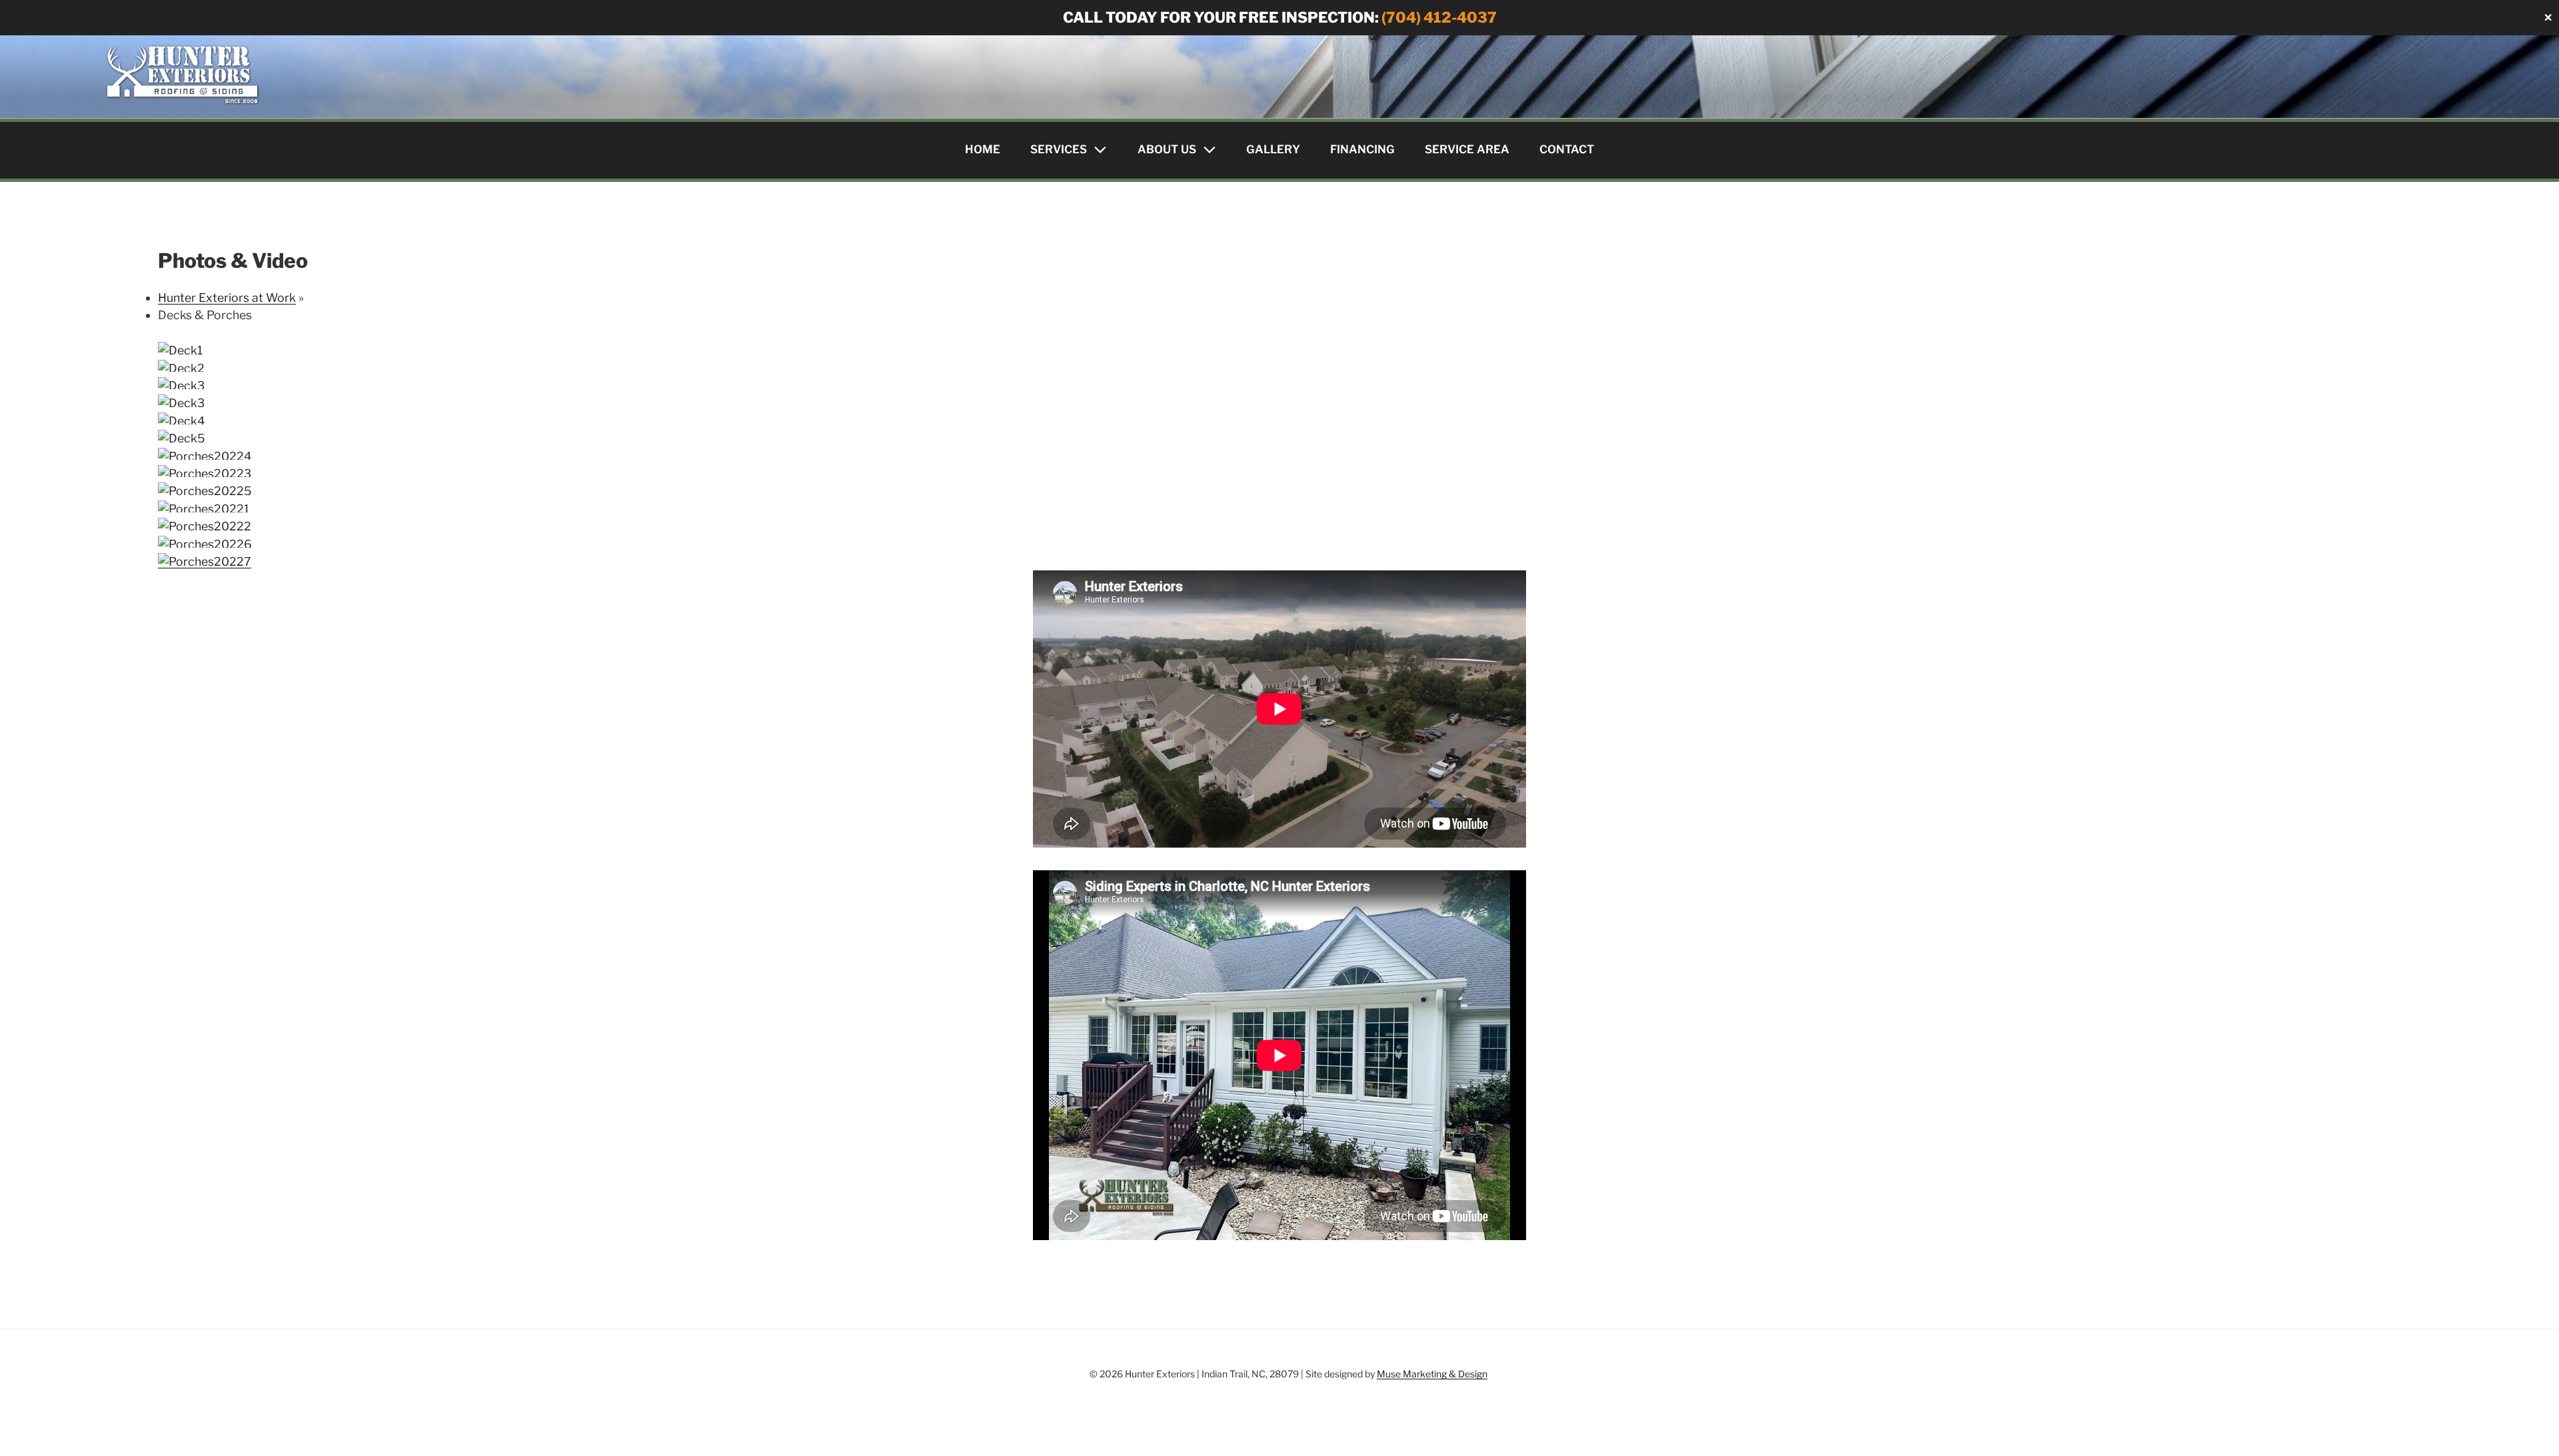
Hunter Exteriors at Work (227, 298)
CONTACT (1567, 149)
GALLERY (1273, 149)
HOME (983, 149)
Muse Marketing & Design (1432, 1374)
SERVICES (1059, 149)
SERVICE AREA (1467, 149)
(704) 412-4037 (1439, 17)
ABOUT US (1167, 149)
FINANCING (1362, 149)
